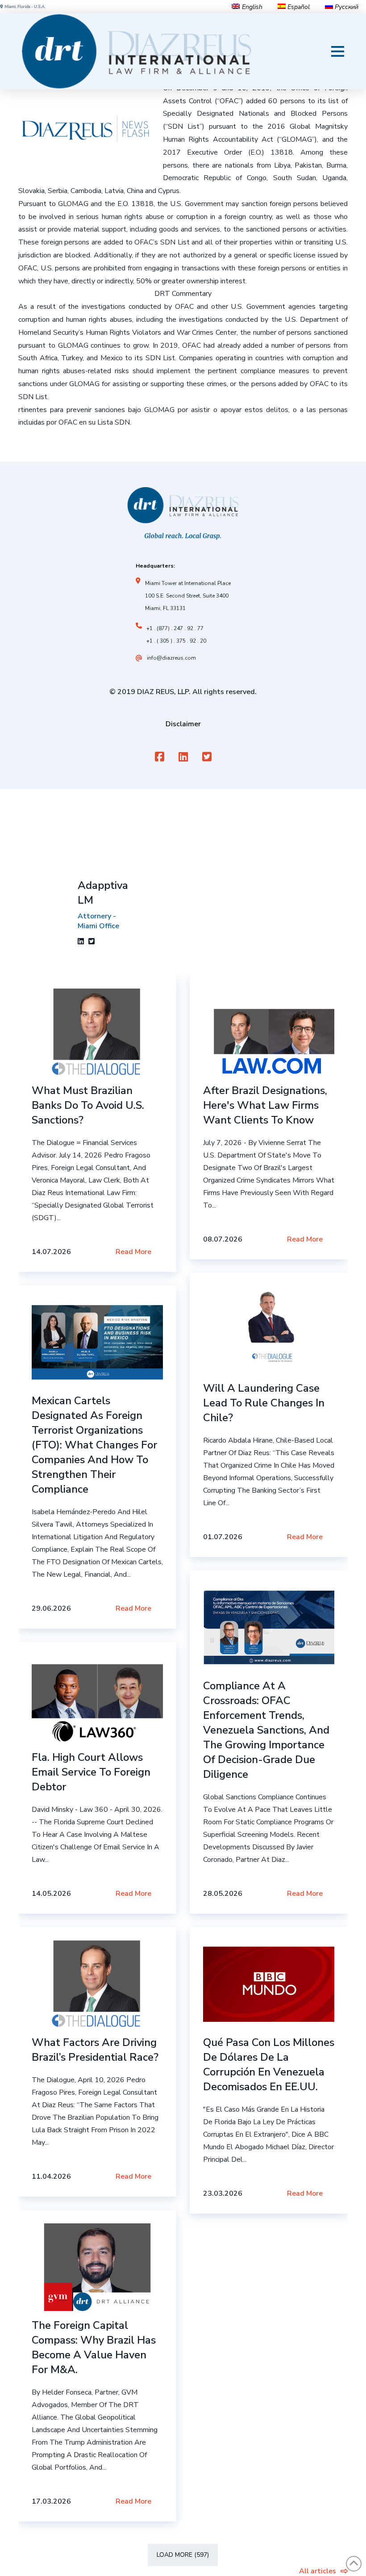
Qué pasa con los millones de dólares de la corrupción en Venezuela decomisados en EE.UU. (269, 2065)
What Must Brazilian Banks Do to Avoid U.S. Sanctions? (88, 1105)
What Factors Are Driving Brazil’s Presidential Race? (95, 2050)
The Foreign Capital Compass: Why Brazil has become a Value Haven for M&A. (94, 2347)
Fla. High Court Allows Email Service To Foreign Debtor (91, 1772)
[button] (338, 51)
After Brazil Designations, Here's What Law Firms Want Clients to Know (265, 1105)
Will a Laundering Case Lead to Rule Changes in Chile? (264, 1403)
